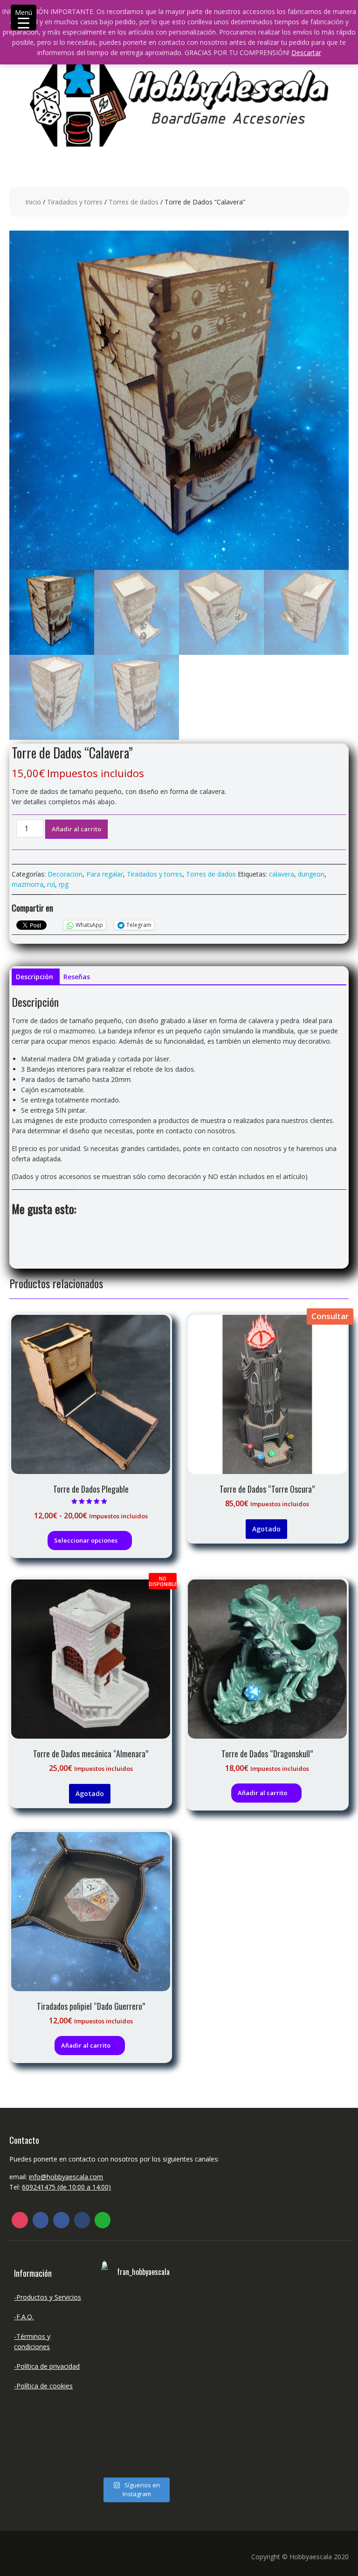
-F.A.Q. (24, 2317)
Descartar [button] (306, 53)
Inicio (33, 202)
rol (51, 884)
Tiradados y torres (75, 202)
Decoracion (65, 874)
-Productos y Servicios (48, 2297)
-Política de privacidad (47, 2366)
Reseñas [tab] (77, 977)
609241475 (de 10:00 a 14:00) (66, 2187)
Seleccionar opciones (86, 1540)
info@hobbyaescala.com (66, 2177)
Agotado (266, 1529)
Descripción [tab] (34, 977)
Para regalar (105, 874)
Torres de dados (134, 202)
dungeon (311, 874)
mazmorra (28, 884)
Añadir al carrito (76, 829)
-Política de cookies (43, 2386)
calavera (282, 874)
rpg (64, 884)
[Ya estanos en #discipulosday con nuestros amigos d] (117, 2382)
